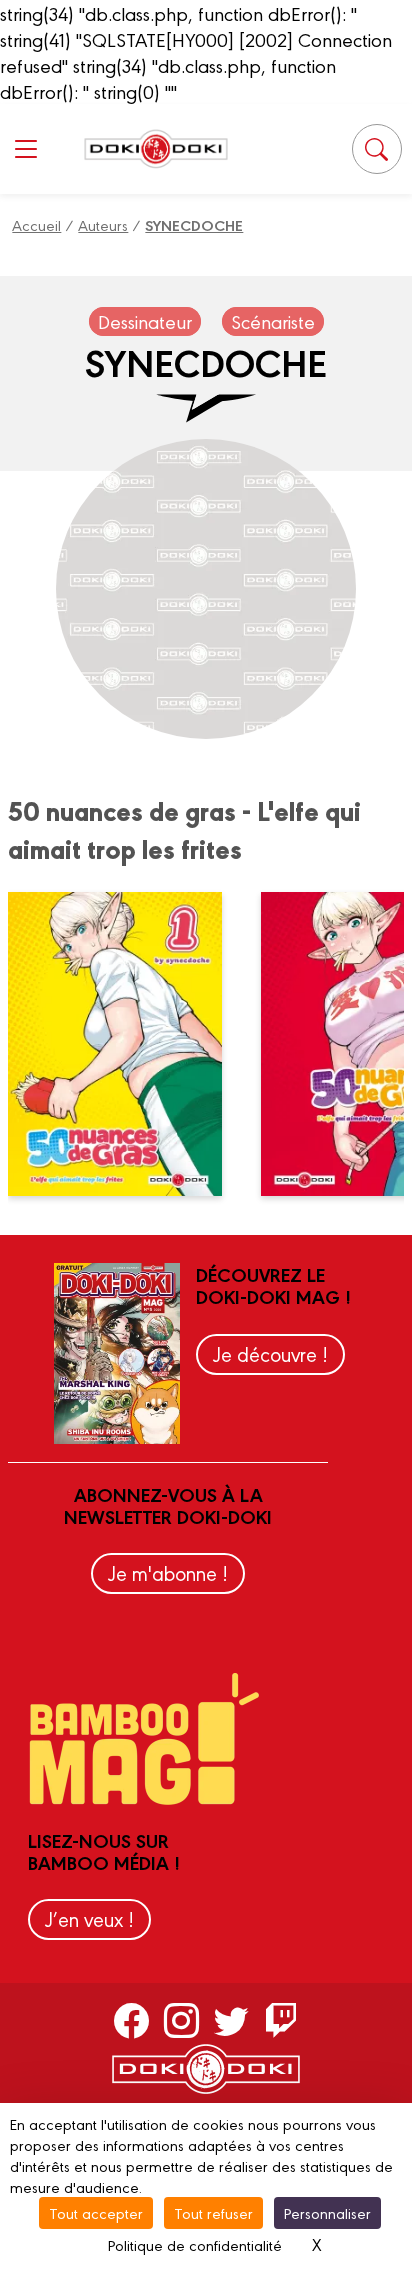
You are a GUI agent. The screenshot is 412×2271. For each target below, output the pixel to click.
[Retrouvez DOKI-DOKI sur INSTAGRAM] (181, 2020)
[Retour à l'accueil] (156, 148)
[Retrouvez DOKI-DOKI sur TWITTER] (231, 2020)
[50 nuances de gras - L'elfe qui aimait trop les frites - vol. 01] (127, 1044)
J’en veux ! (89, 1918)
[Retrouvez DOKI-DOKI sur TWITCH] (281, 2020)
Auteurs (103, 224)
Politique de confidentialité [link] (195, 2244)
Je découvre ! (270, 1353)
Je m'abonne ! (168, 1572)
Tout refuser (213, 2212)
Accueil (36, 224)
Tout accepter (96, 2212)
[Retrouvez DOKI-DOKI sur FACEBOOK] (131, 2020)
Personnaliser (327, 2212)
